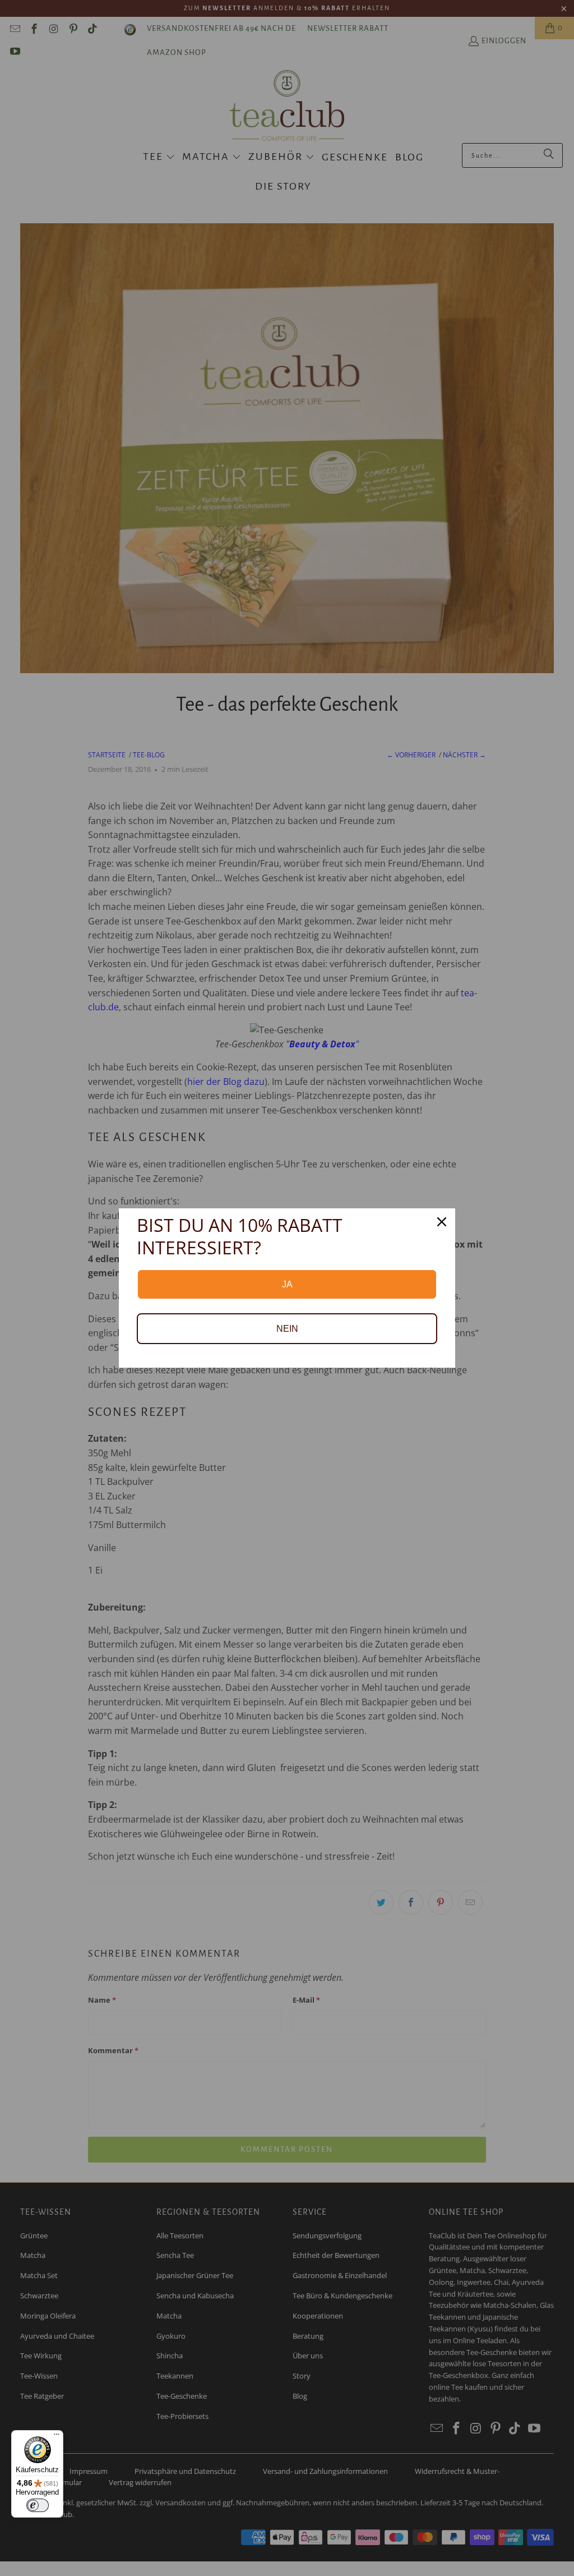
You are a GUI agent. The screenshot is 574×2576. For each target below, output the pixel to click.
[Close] (442, 1222)
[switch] (38, 2505)
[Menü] (57, 2437)
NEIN (287, 1329)
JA (287, 1284)
